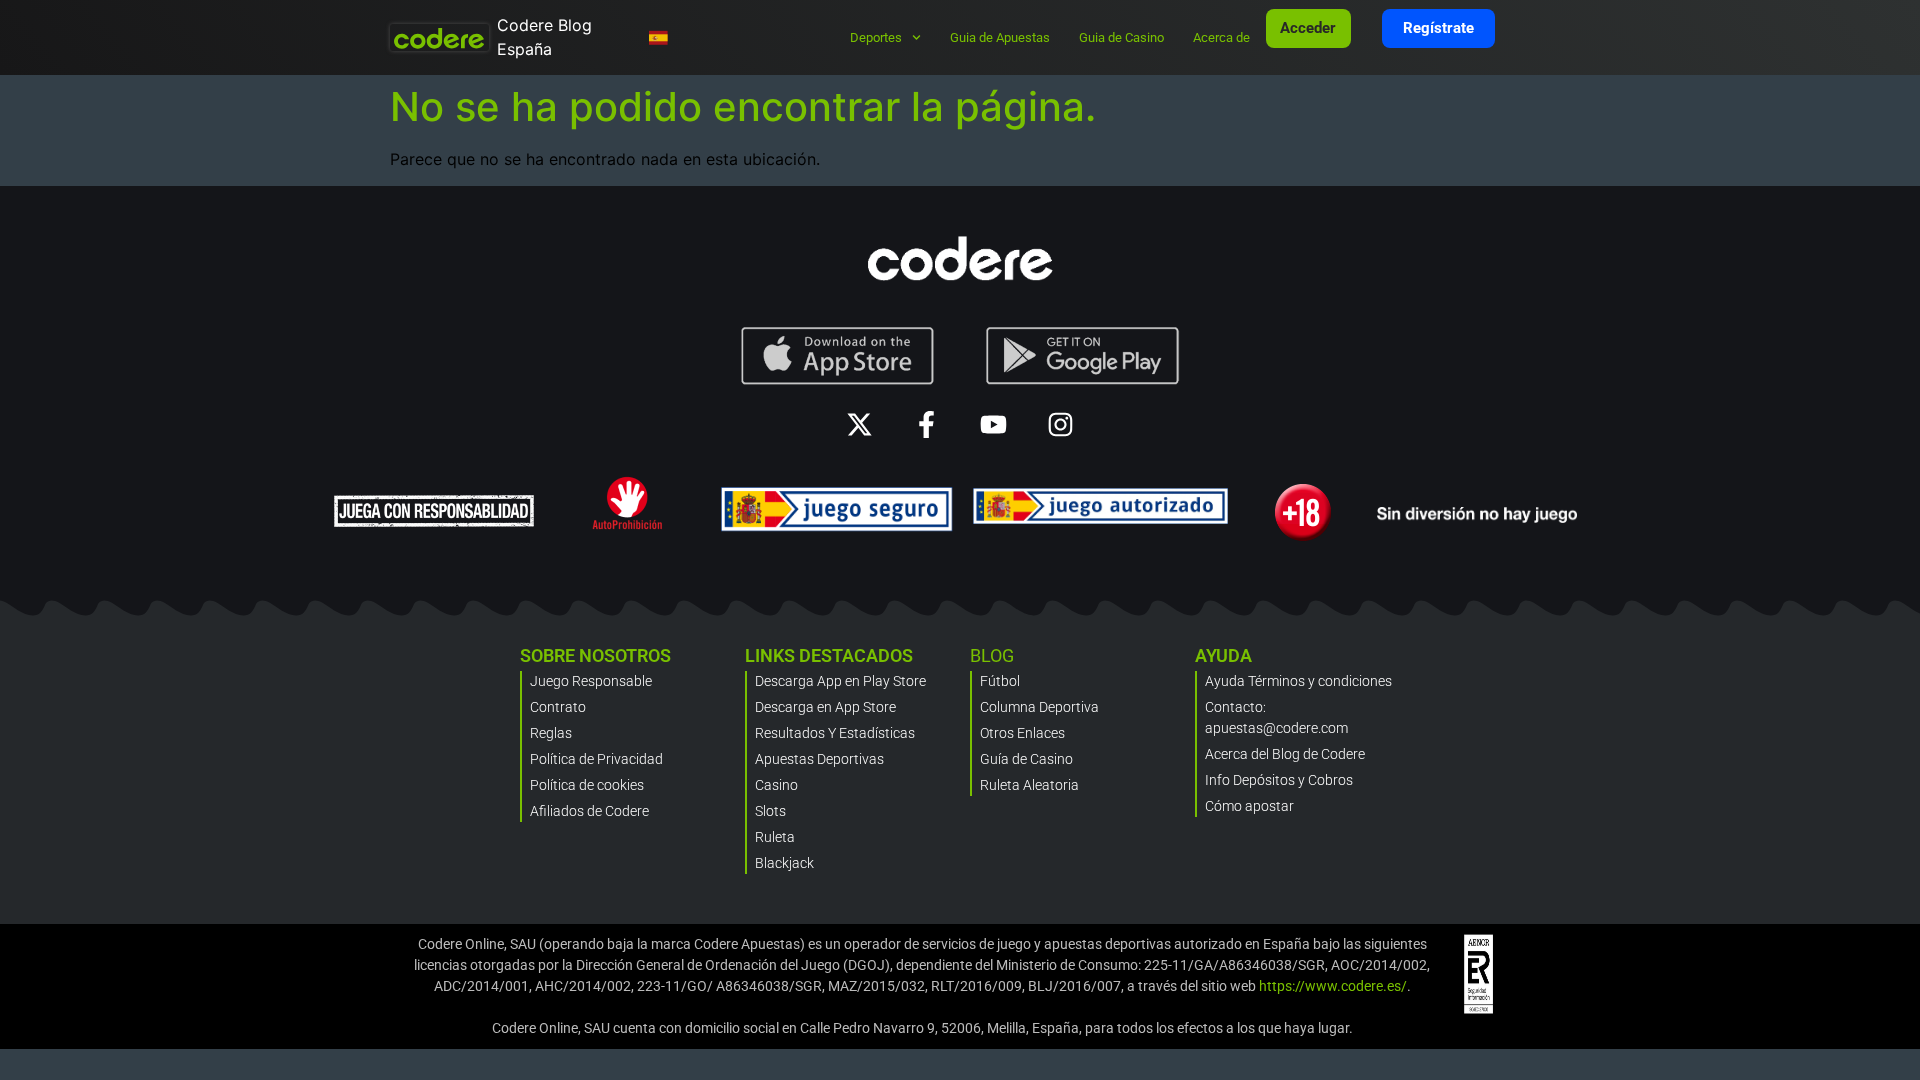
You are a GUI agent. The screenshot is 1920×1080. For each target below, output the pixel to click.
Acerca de (1221, 37)
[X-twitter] (859, 424)
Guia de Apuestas (1000, 37)
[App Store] (837, 356)
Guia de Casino (1121, 37)
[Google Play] (1083, 356)
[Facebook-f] (926, 424)
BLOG (992, 655)
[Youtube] (993, 424)
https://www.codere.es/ (1333, 986)
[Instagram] (1060, 424)
